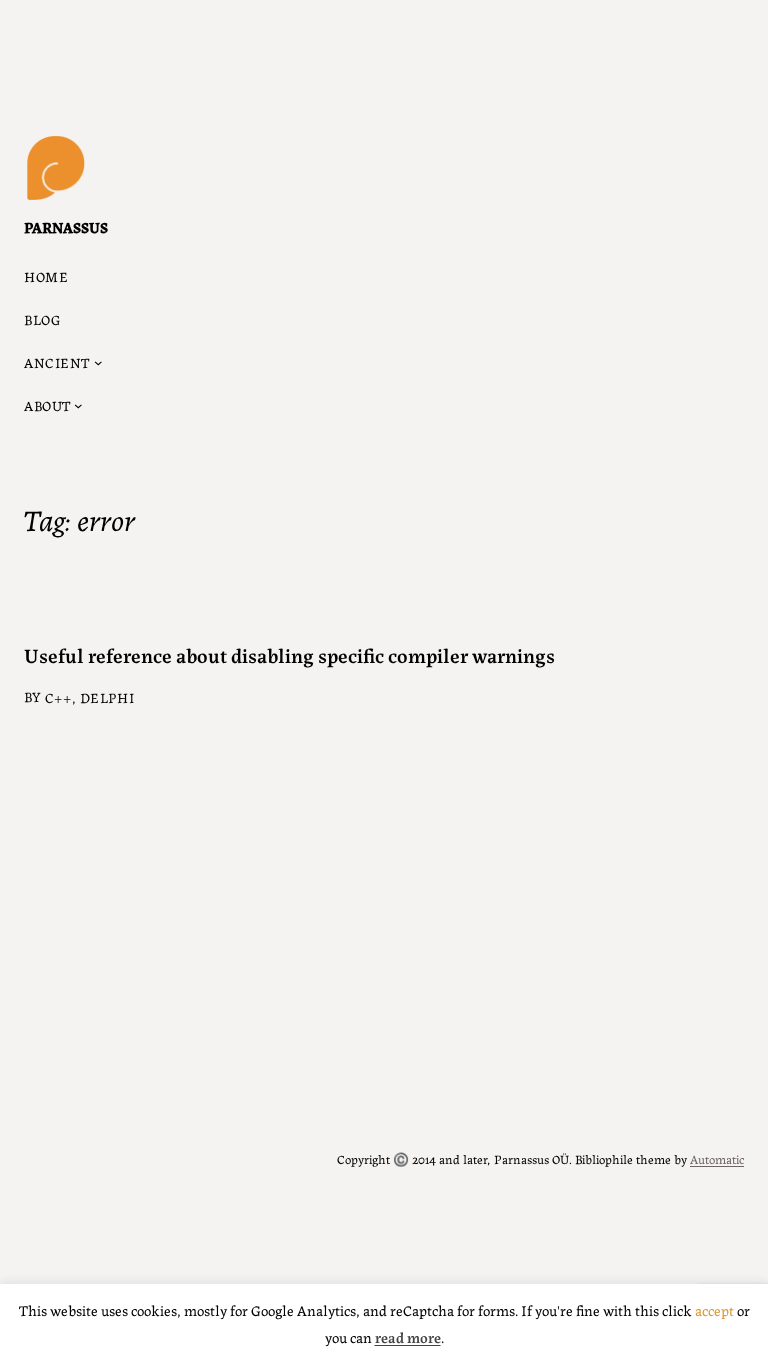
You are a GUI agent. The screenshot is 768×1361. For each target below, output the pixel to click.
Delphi (107, 697)
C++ (58, 697)
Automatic (717, 1158)
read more (408, 1336)
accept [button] (714, 1309)
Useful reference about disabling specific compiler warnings (289, 654)
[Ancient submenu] (98, 362)
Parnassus (66, 226)
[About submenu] (78, 405)
